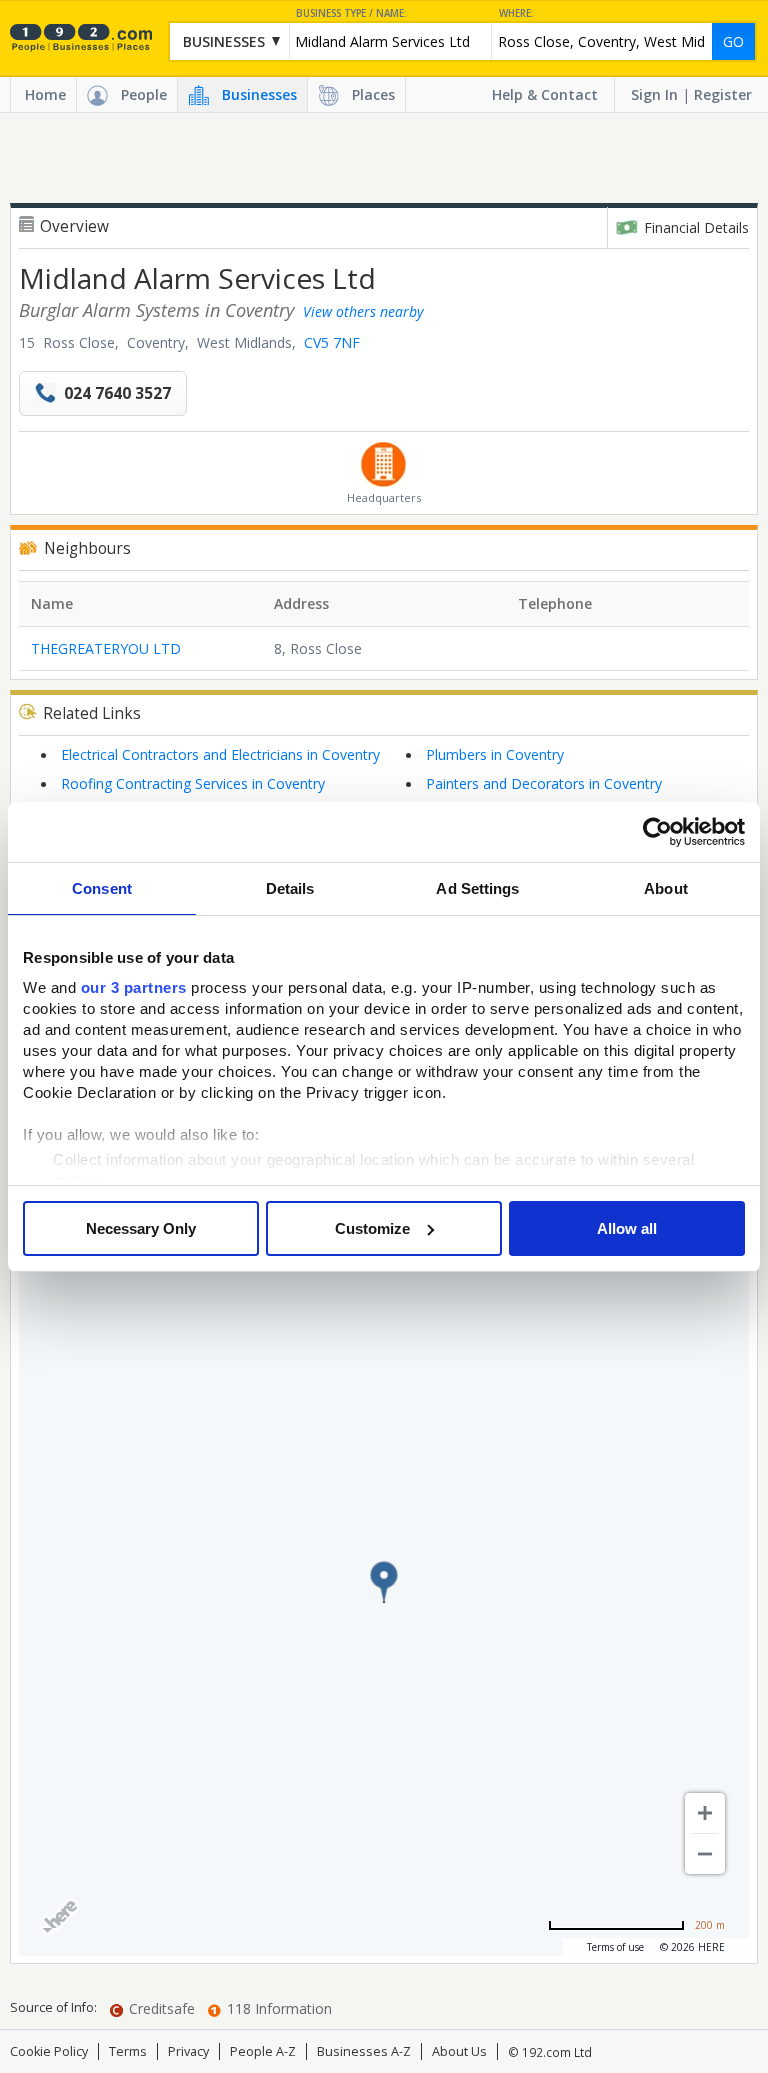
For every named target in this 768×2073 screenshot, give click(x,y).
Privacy (188, 2051)
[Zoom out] (705, 1854)
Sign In (654, 94)
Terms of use (615, 1947)
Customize (372, 1228)
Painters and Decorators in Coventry (544, 783)
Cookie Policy (49, 2051)
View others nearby (363, 311)
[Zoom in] (705, 1813)
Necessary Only (141, 1228)
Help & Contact (545, 94)
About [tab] (666, 888)
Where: (516, 13)
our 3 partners (134, 987)
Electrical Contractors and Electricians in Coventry (220, 754)
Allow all (627, 1228)
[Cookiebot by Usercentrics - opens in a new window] (657, 832)
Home (45, 94)
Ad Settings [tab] (477, 888)
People (144, 94)
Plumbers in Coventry (495, 754)
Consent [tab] (102, 888)
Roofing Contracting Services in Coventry (193, 783)
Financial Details (696, 227)
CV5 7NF (332, 342)
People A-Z (263, 2051)
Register (723, 94)
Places (373, 94)
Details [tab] (290, 888)
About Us (459, 2051)
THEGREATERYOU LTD (106, 648)
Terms (128, 2051)
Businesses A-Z (364, 2051)
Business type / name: (351, 13)
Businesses (259, 94)
